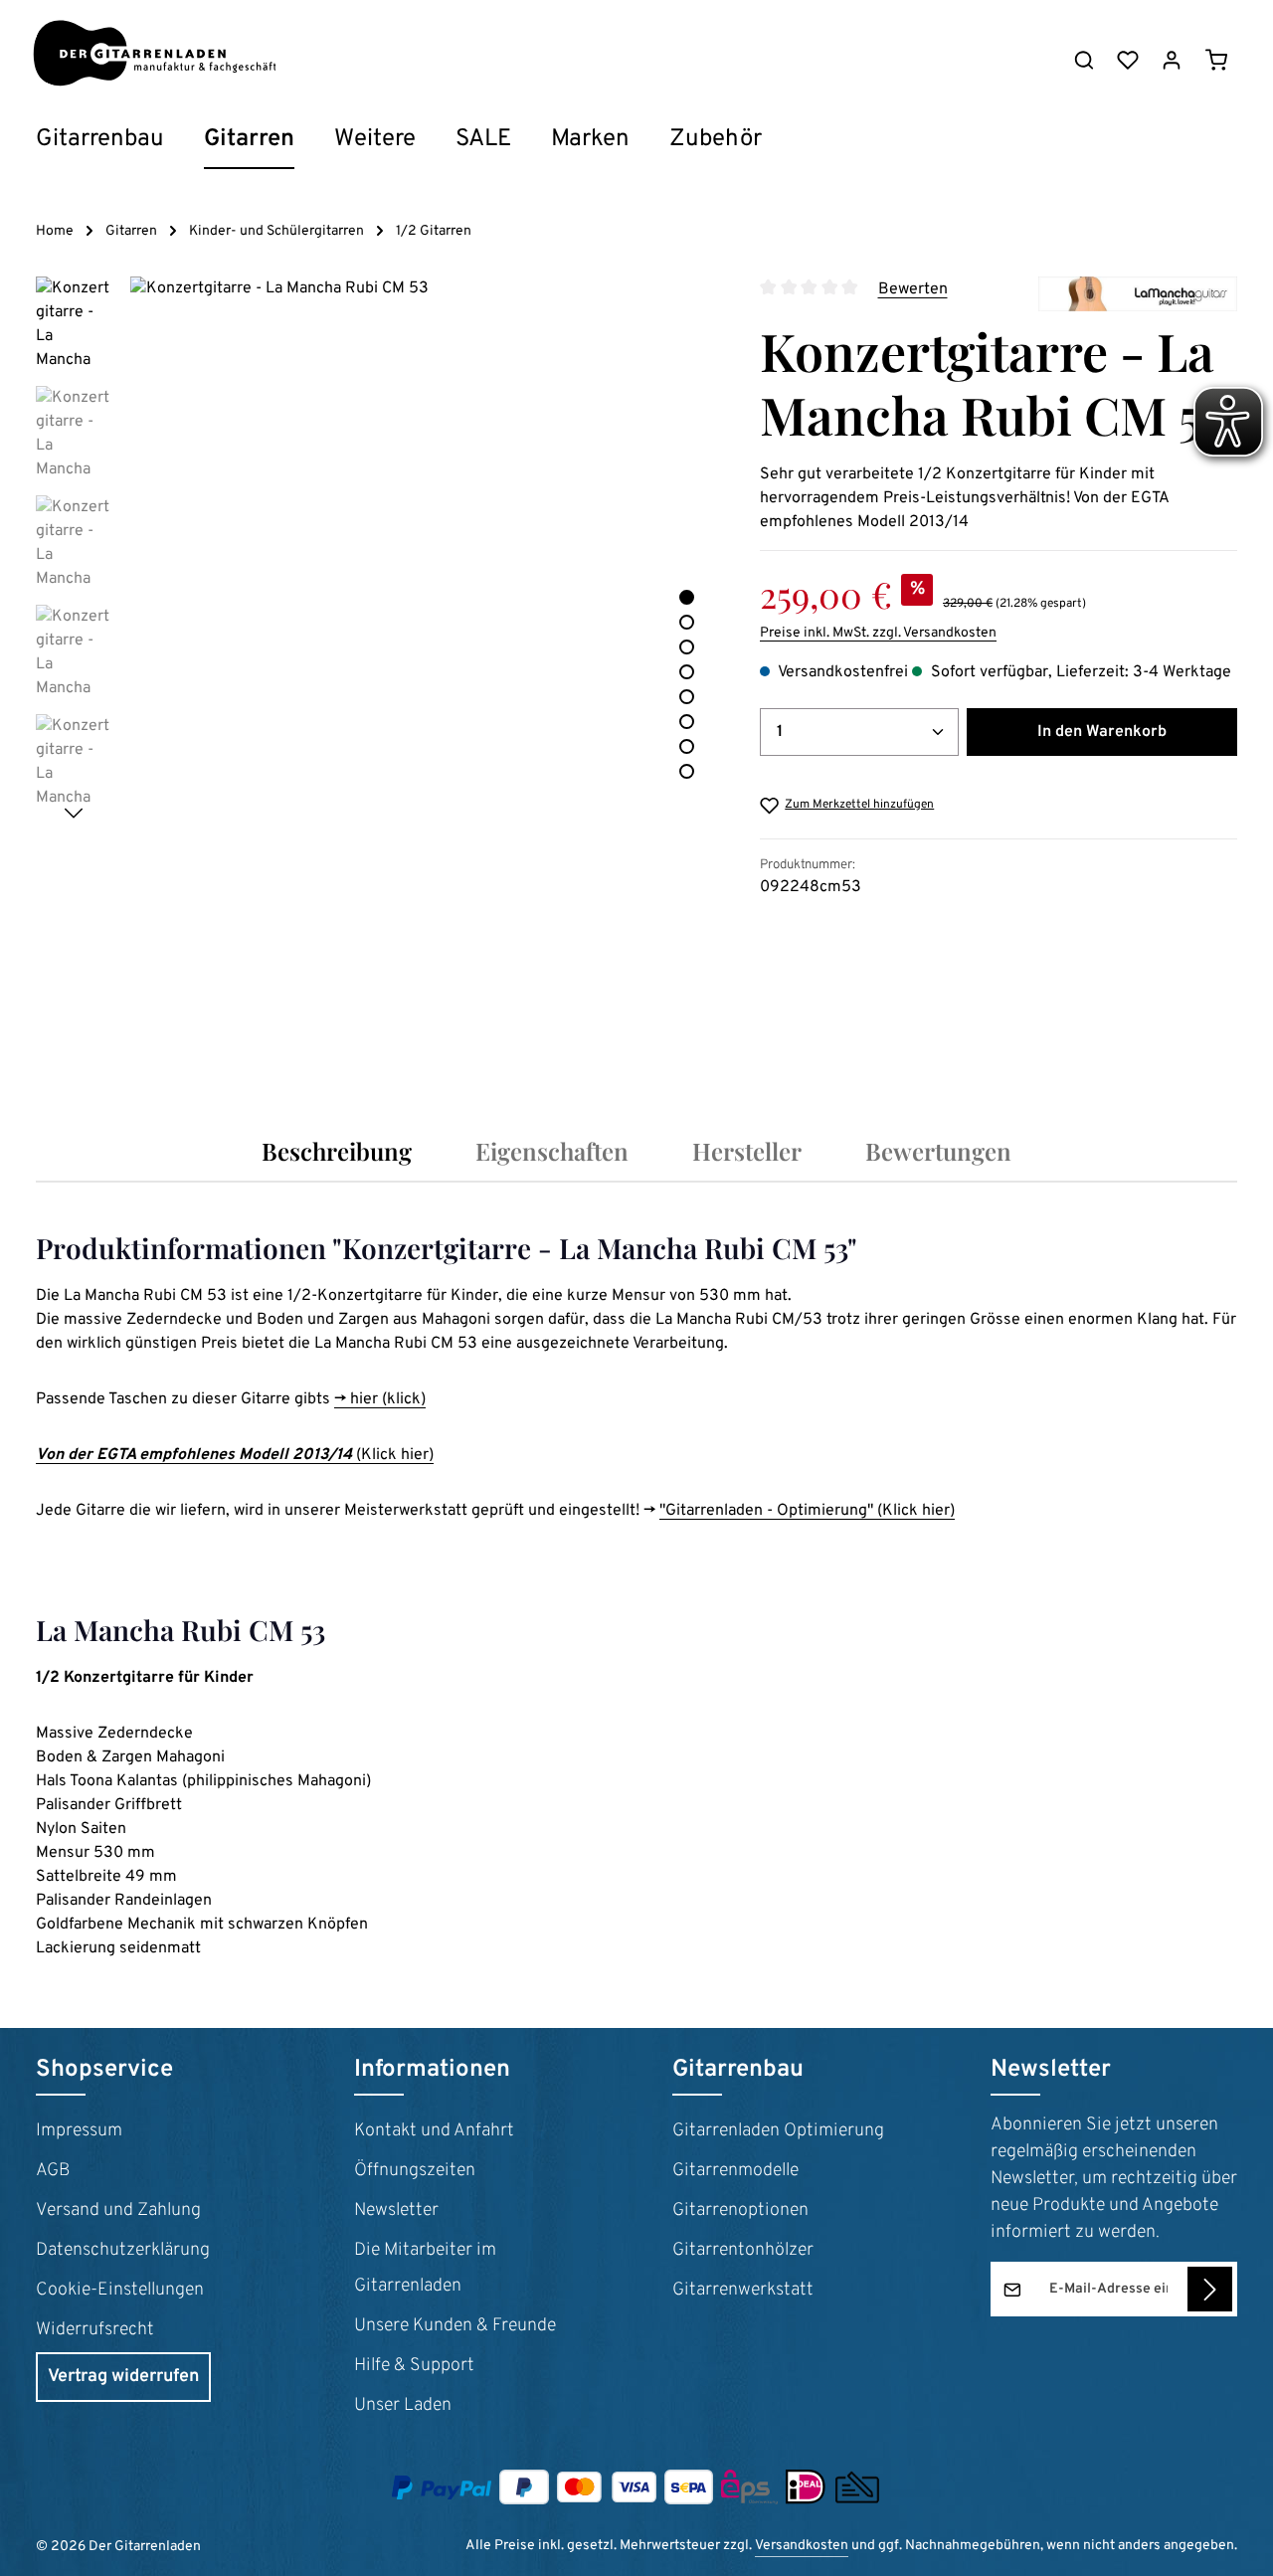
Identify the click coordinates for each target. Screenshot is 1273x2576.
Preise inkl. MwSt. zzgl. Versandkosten (878, 633)
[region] (378, 669)
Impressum (79, 2131)
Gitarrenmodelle (735, 2171)
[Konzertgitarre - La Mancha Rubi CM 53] (424, 669)
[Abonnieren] (1210, 2289)
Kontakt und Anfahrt (434, 2131)
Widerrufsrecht (95, 2330)
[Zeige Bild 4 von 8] (687, 672)
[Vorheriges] (615, 1040)
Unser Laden (403, 2405)
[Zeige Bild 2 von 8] (687, 622)
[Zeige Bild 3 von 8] (687, 647)
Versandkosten (802, 2546)
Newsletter (396, 2210)
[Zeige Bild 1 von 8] (687, 597)
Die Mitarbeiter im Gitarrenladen (425, 2268)
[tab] (337, 1151)
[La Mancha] (1138, 294)
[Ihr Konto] (1172, 60)
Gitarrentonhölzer (743, 2250)
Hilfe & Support (414, 2366)
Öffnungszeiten (415, 2171)
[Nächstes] (74, 814)
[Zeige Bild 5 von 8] (687, 697)
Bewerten (913, 289)
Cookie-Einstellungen (120, 2290)
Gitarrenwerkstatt (743, 2290)
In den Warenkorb (1102, 732)
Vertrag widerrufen (123, 2377)
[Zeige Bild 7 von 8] (687, 746)
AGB (53, 2171)
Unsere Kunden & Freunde (455, 2326)
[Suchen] (1084, 60)
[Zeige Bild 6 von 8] (687, 722)
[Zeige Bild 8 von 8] (687, 771)
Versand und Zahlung (118, 2210)
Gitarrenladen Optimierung (778, 2131)
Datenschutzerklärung (123, 2250)
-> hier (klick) (380, 1399)
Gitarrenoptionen (740, 2210)
